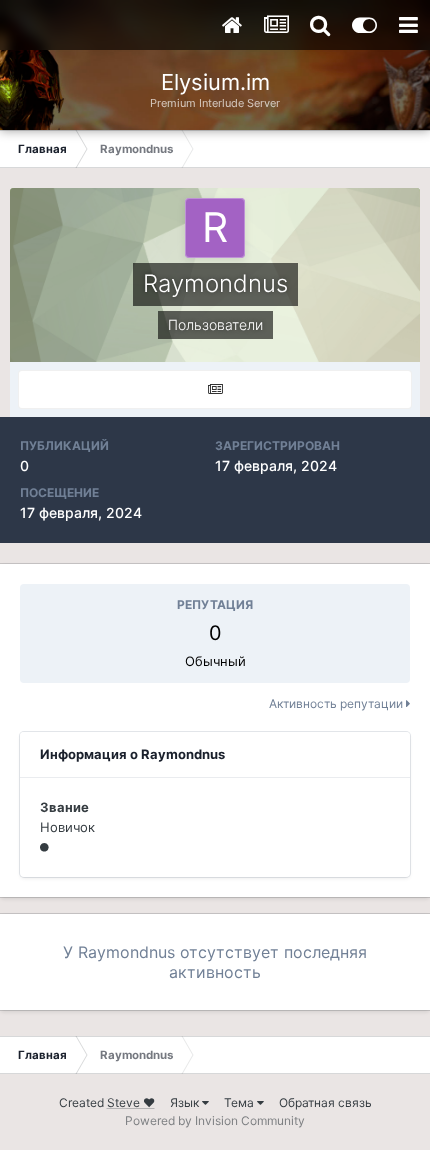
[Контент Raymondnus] (215, 389)
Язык (186, 1102)
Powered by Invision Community (215, 1120)
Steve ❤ (131, 1102)
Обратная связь (325, 1102)
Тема (240, 1102)
